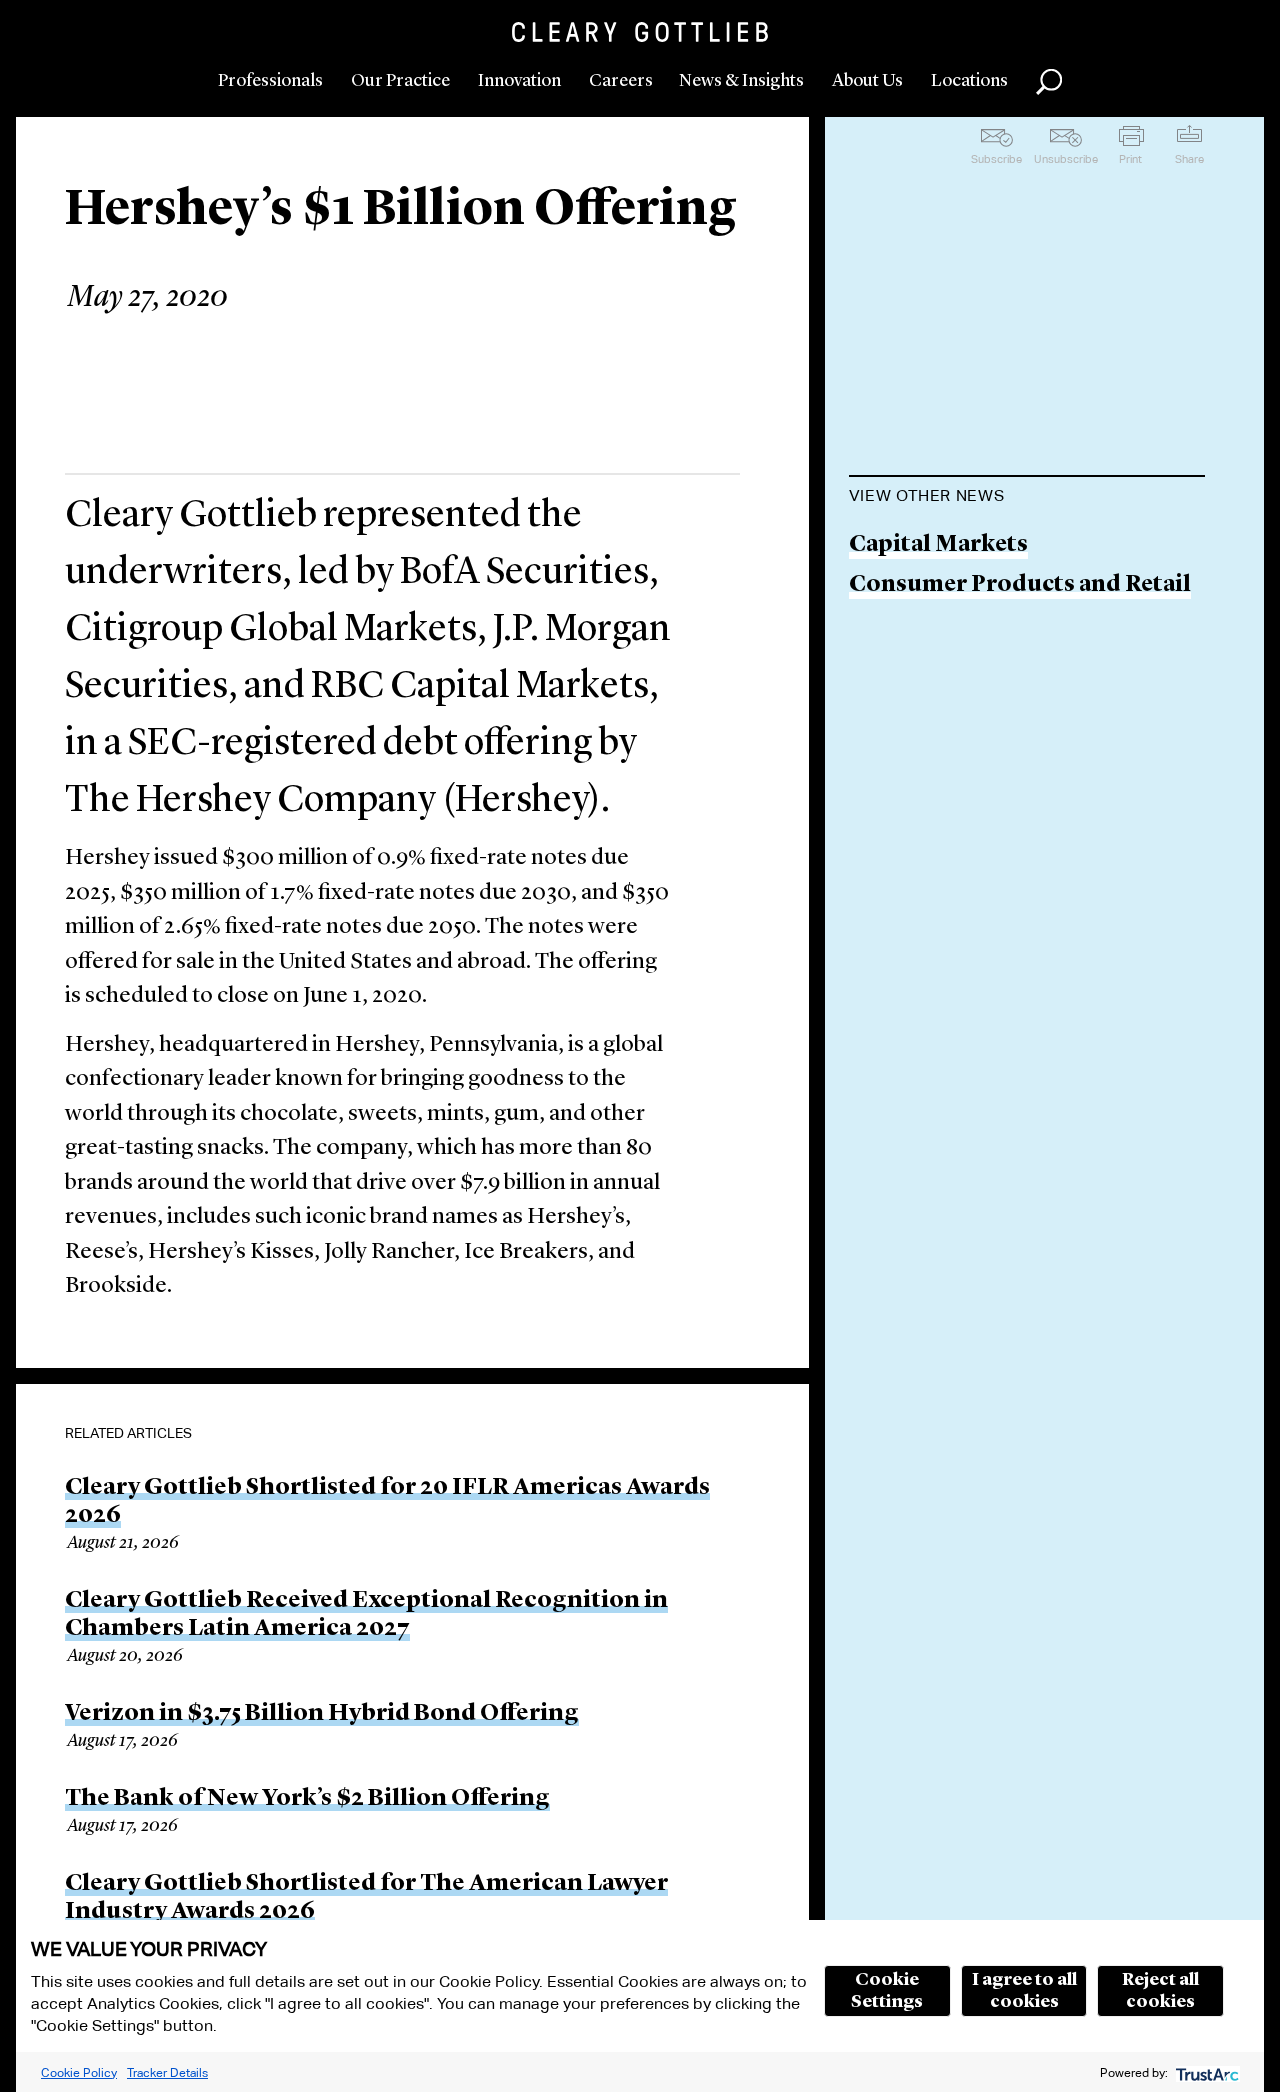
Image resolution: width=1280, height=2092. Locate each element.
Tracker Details (167, 2072)
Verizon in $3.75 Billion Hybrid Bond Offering (322, 1714)
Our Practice (400, 81)
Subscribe (996, 159)
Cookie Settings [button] (887, 1991)
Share (1189, 159)
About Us (867, 81)
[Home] (640, 32)
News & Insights (741, 81)
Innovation (519, 81)
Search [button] (1049, 82)
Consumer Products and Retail (1020, 585)
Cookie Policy (79, 2072)
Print (1130, 159)
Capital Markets (938, 545)
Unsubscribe (1066, 159)
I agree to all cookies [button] (1024, 1991)
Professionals (270, 81)
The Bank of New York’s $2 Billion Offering (307, 1799)
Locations (969, 81)
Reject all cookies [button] (1160, 1991)
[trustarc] (1205, 2072)
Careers (621, 81)
